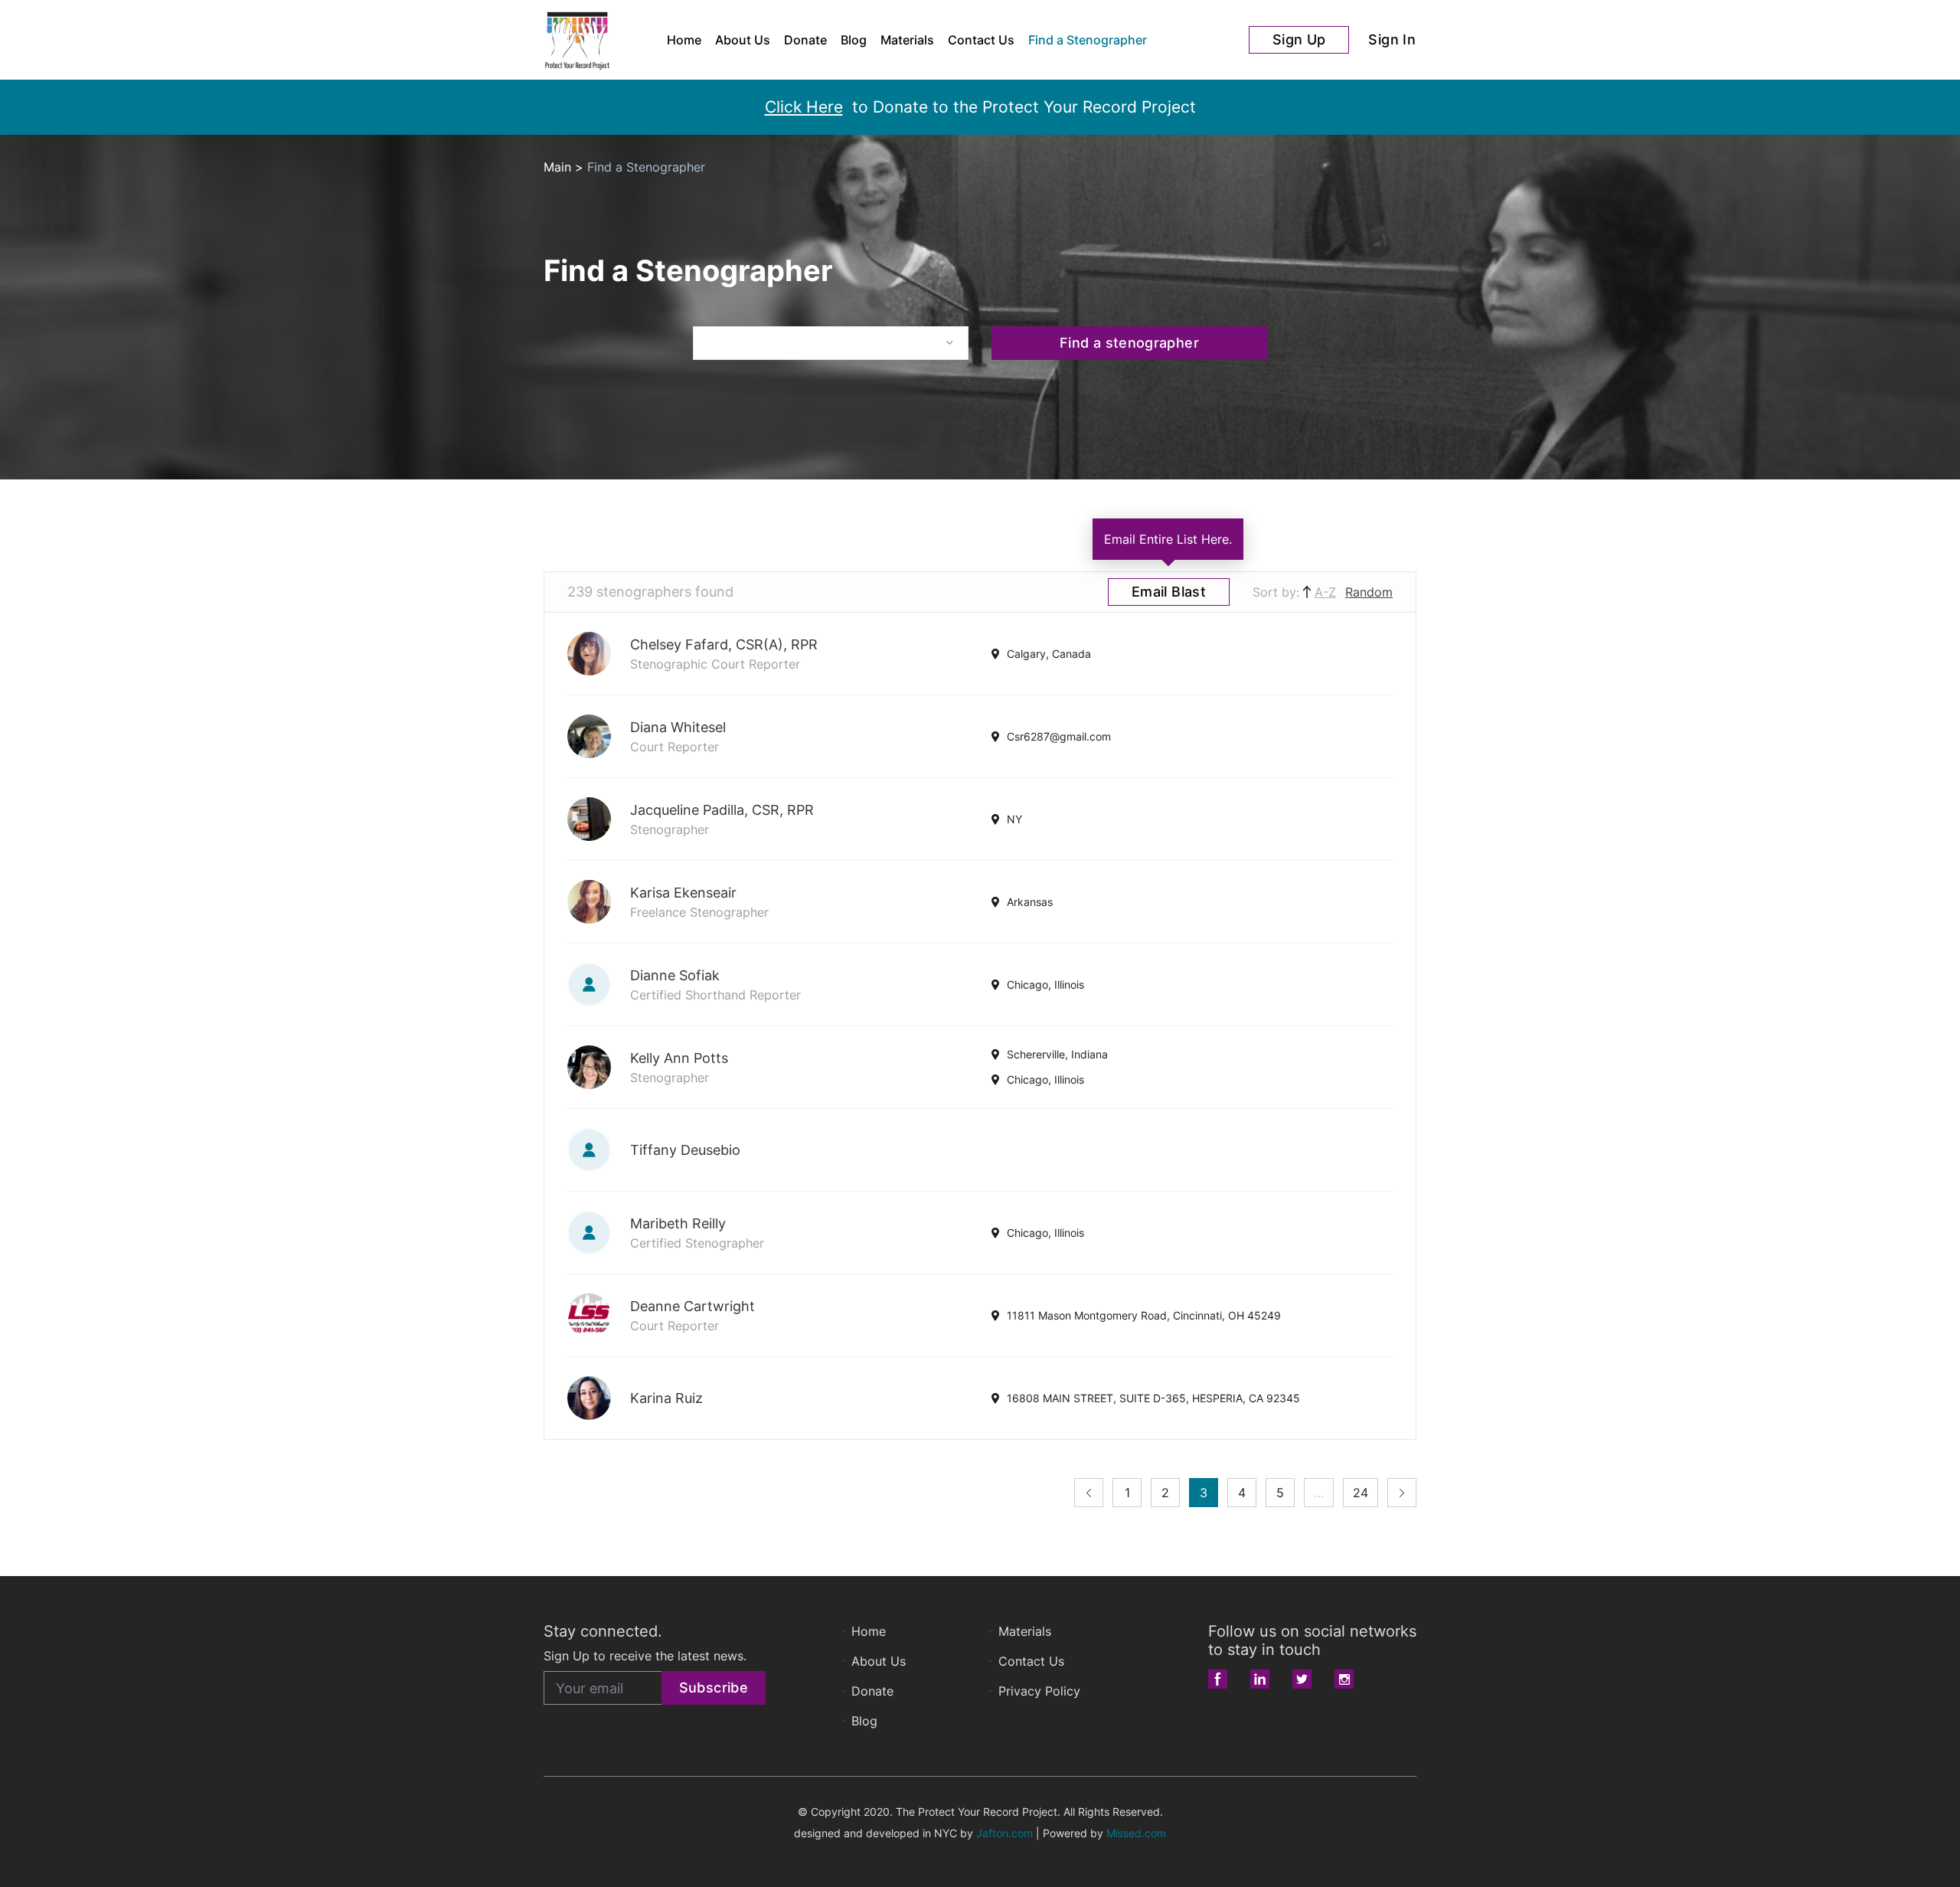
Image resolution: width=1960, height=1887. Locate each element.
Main (557, 167)
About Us (743, 40)
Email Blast (1169, 592)
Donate (805, 40)
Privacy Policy (1039, 1691)
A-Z (1325, 592)
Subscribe (714, 1688)
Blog (854, 40)
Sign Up (1299, 39)
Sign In (1392, 39)
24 (1361, 1493)
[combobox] (831, 343)
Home (684, 40)
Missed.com (1136, 1833)
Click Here (804, 107)
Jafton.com (1004, 1833)
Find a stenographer (1129, 343)
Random (1369, 592)
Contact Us (981, 40)
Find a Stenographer (1088, 40)
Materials (907, 40)
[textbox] (831, 342)
